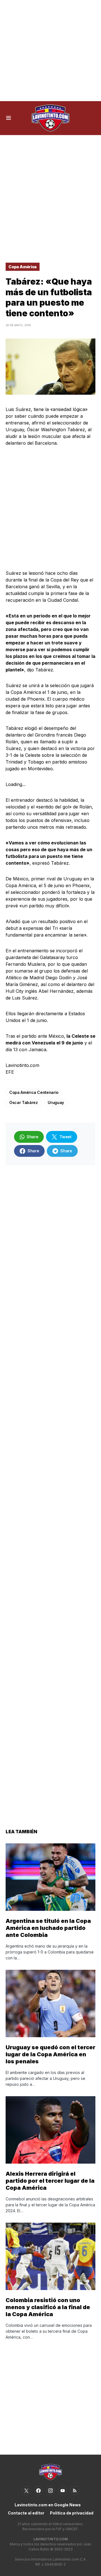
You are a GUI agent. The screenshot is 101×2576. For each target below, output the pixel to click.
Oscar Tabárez (23, 1102)
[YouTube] (63, 2491)
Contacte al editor (26, 2513)
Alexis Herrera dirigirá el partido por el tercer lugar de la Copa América (50, 2181)
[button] (9, 118)
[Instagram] (50, 2491)
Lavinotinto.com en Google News (48, 2505)
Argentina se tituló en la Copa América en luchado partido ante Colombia (48, 1928)
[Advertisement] (50, 51)
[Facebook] (38, 2491)
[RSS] (75, 2491)
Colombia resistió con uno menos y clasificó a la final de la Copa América (48, 2307)
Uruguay (56, 1102)
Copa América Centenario (34, 1092)
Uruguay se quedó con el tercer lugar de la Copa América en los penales (50, 2054)
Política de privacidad (72, 2513)
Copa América (23, 267)
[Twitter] (26, 2491)
